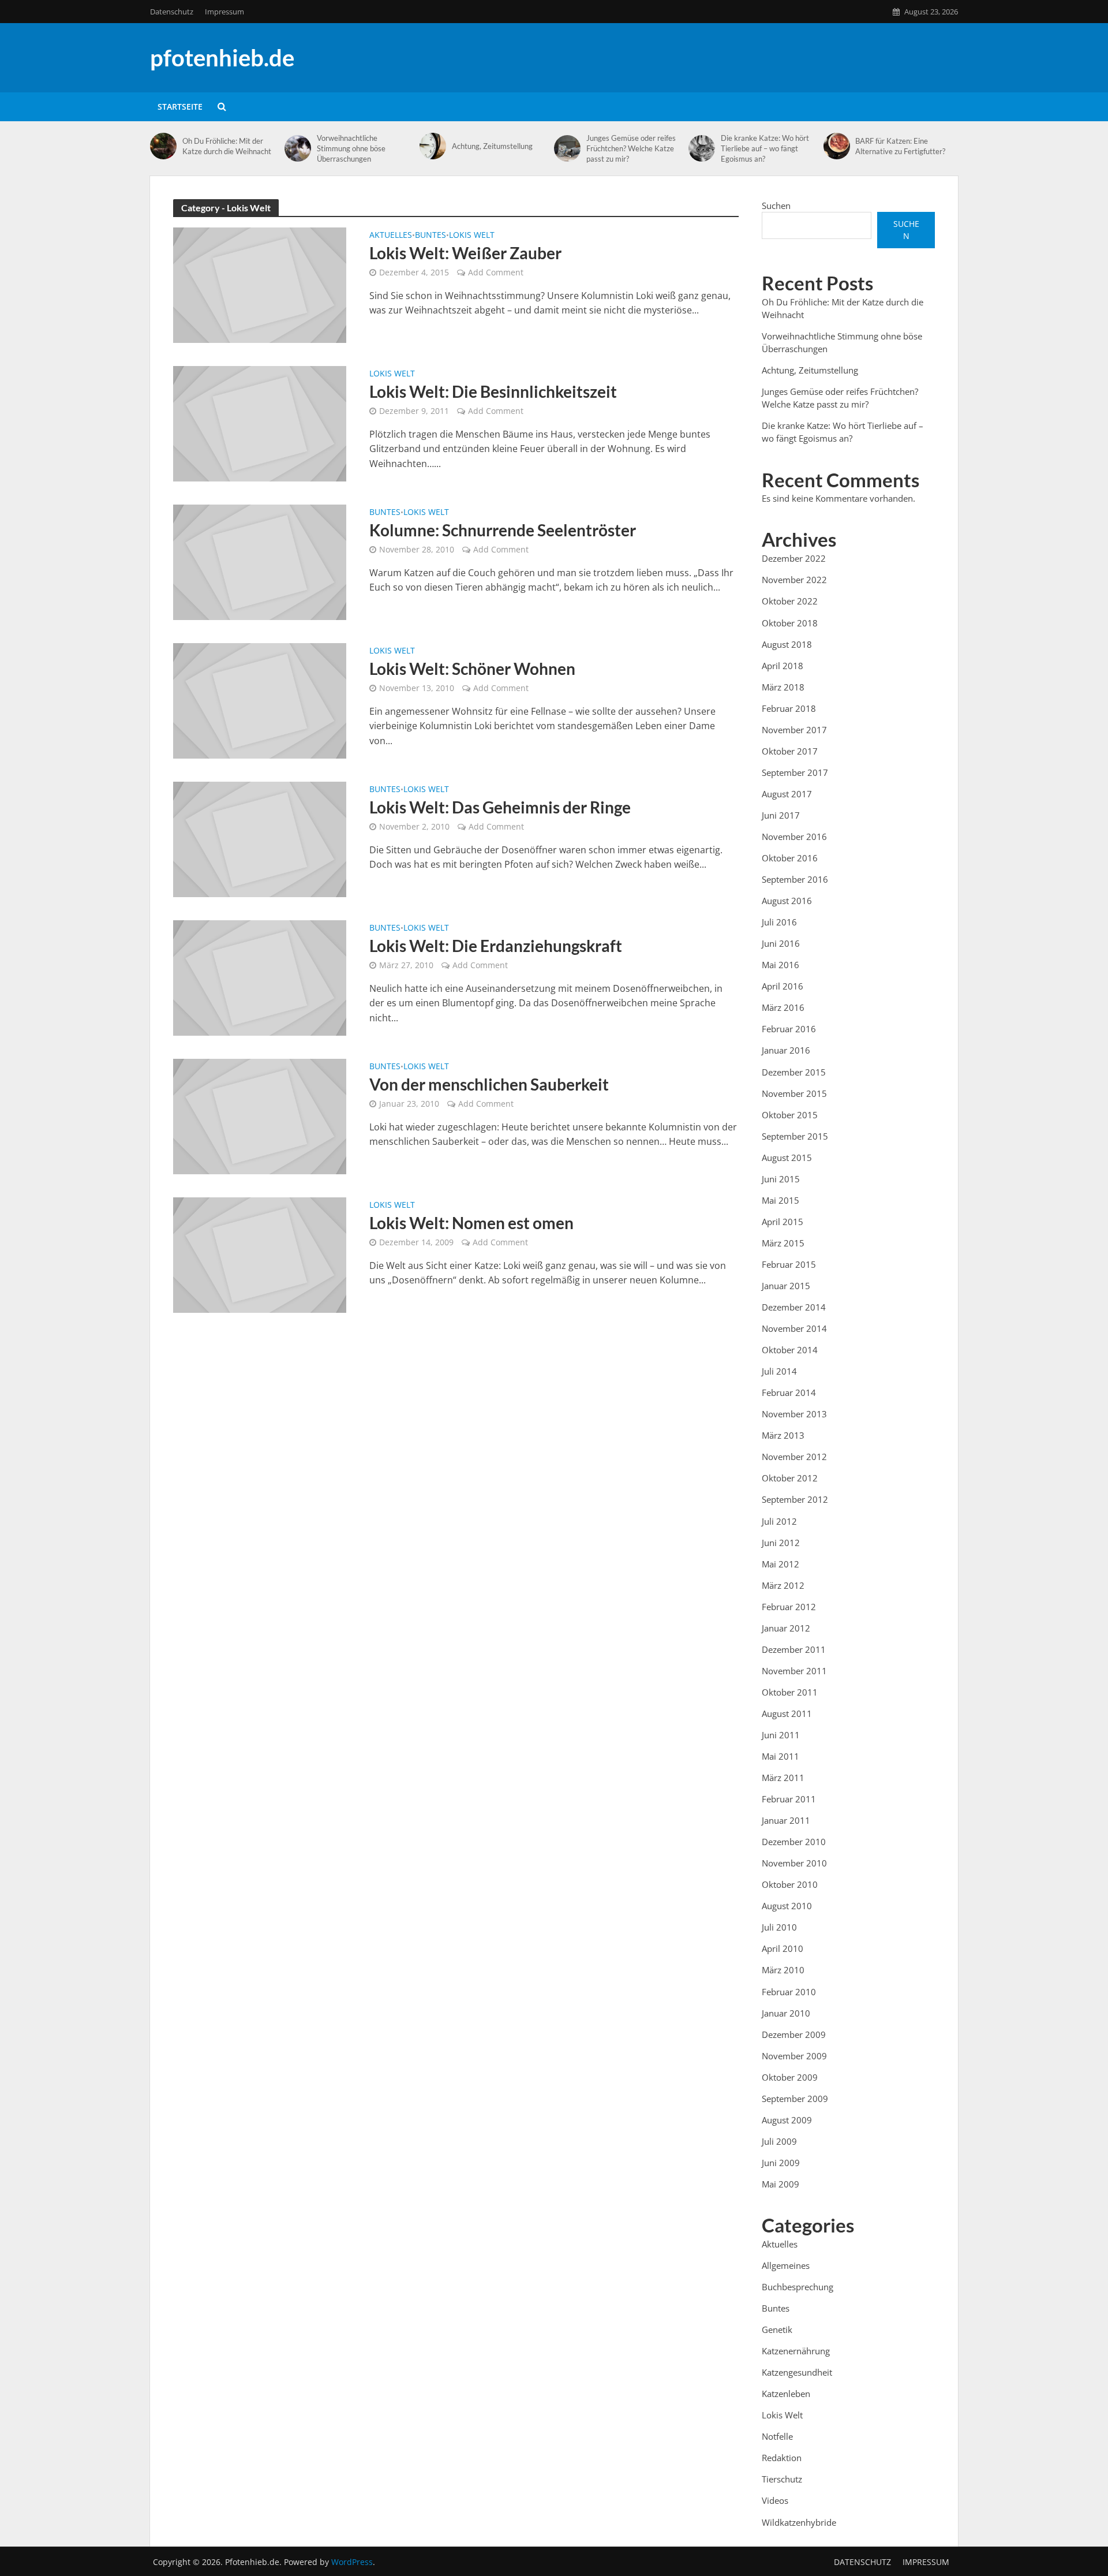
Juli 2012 (779, 1521)
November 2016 (794, 837)
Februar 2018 (789, 708)
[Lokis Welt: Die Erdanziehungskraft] (260, 977)
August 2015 (787, 1158)
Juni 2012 (781, 1543)
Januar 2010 (786, 2013)
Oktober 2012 (790, 1478)
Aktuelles (391, 236)
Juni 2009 (781, 2163)
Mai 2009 (781, 2184)
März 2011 (783, 1778)
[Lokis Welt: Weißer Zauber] (260, 284)
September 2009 (795, 2099)
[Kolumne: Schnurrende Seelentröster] (260, 561)
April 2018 (783, 666)
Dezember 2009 (794, 2034)
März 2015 (783, 1243)
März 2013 (783, 1435)
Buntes (431, 236)
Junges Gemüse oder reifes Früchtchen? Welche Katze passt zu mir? (631, 148)
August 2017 (787, 794)
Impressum (224, 12)
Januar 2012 (786, 1628)
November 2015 (794, 1093)
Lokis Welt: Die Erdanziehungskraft (496, 946)
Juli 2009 (779, 2141)
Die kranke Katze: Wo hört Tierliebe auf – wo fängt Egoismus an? (765, 148)
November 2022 (794, 580)
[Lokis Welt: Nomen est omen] (260, 1254)
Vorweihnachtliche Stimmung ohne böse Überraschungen (351, 148)
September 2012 (795, 1499)
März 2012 (783, 1585)
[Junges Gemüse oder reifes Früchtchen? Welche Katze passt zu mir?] (567, 148)
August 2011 (787, 1713)
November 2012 (794, 1457)
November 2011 (794, 1671)
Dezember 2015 (794, 1072)
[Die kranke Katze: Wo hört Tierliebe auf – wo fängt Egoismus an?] (702, 148)
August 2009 (787, 2120)
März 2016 (783, 1007)
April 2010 (783, 1948)
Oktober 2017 (790, 751)
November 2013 (794, 1414)
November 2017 (794, 730)
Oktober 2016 (790, 858)
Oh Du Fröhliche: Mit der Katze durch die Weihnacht (227, 146)
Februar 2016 (789, 1029)
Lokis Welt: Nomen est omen (471, 1223)
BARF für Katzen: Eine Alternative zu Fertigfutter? (900, 146)
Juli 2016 (779, 922)
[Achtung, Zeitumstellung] (433, 146)
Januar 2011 (786, 1820)
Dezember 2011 (794, 1649)
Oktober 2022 (790, 601)
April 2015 (783, 1222)
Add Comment (496, 272)
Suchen (776, 206)
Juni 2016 (781, 943)
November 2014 (794, 1328)
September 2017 (795, 772)
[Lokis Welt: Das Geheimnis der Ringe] (260, 838)
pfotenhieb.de (222, 58)
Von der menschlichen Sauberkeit (489, 1084)
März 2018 (783, 687)
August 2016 (787, 901)
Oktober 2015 (790, 1115)
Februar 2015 (789, 1264)
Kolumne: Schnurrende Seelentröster (503, 530)
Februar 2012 (789, 1607)
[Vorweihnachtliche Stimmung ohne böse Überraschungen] (298, 148)
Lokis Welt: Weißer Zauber (465, 253)
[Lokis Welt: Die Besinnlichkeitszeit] (260, 423)
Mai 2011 (781, 1756)
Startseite (180, 107)
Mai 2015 (781, 1200)
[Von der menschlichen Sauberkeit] (260, 1115)
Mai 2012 (781, 1564)
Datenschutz (172, 12)
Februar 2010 (789, 1992)
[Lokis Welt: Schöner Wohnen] (260, 700)
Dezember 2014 (794, 1307)
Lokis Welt (472, 236)
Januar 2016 (786, 1050)
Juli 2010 (779, 1927)
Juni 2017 (781, 815)
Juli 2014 (779, 1371)
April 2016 (783, 986)
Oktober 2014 (790, 1350)
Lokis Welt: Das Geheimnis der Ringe (500, 807)
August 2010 (787, 1906)
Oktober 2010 (790, 1884)
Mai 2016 (781, 965)
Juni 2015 (781, 1179)
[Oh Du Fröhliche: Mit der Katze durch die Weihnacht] (163, 146)
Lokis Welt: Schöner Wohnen (472, 669)
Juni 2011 (781, 1735)
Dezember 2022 (794, 558)
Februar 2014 (789, 1392)
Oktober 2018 (790, 623)
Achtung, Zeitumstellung (492, 146)
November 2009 (794, 2056)
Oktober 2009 (790, 2077)
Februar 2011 (789, 1799)
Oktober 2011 (790, 1692)
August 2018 (787, 644)
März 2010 (783, 1970)
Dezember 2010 (794, 1842)
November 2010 (794, 1863)
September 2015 (795, 1136)
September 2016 (795, 879)
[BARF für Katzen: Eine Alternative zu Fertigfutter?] (837, 146)
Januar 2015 (786, 1286)
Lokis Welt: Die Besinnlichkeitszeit (493, 391)
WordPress (352, 2562)
